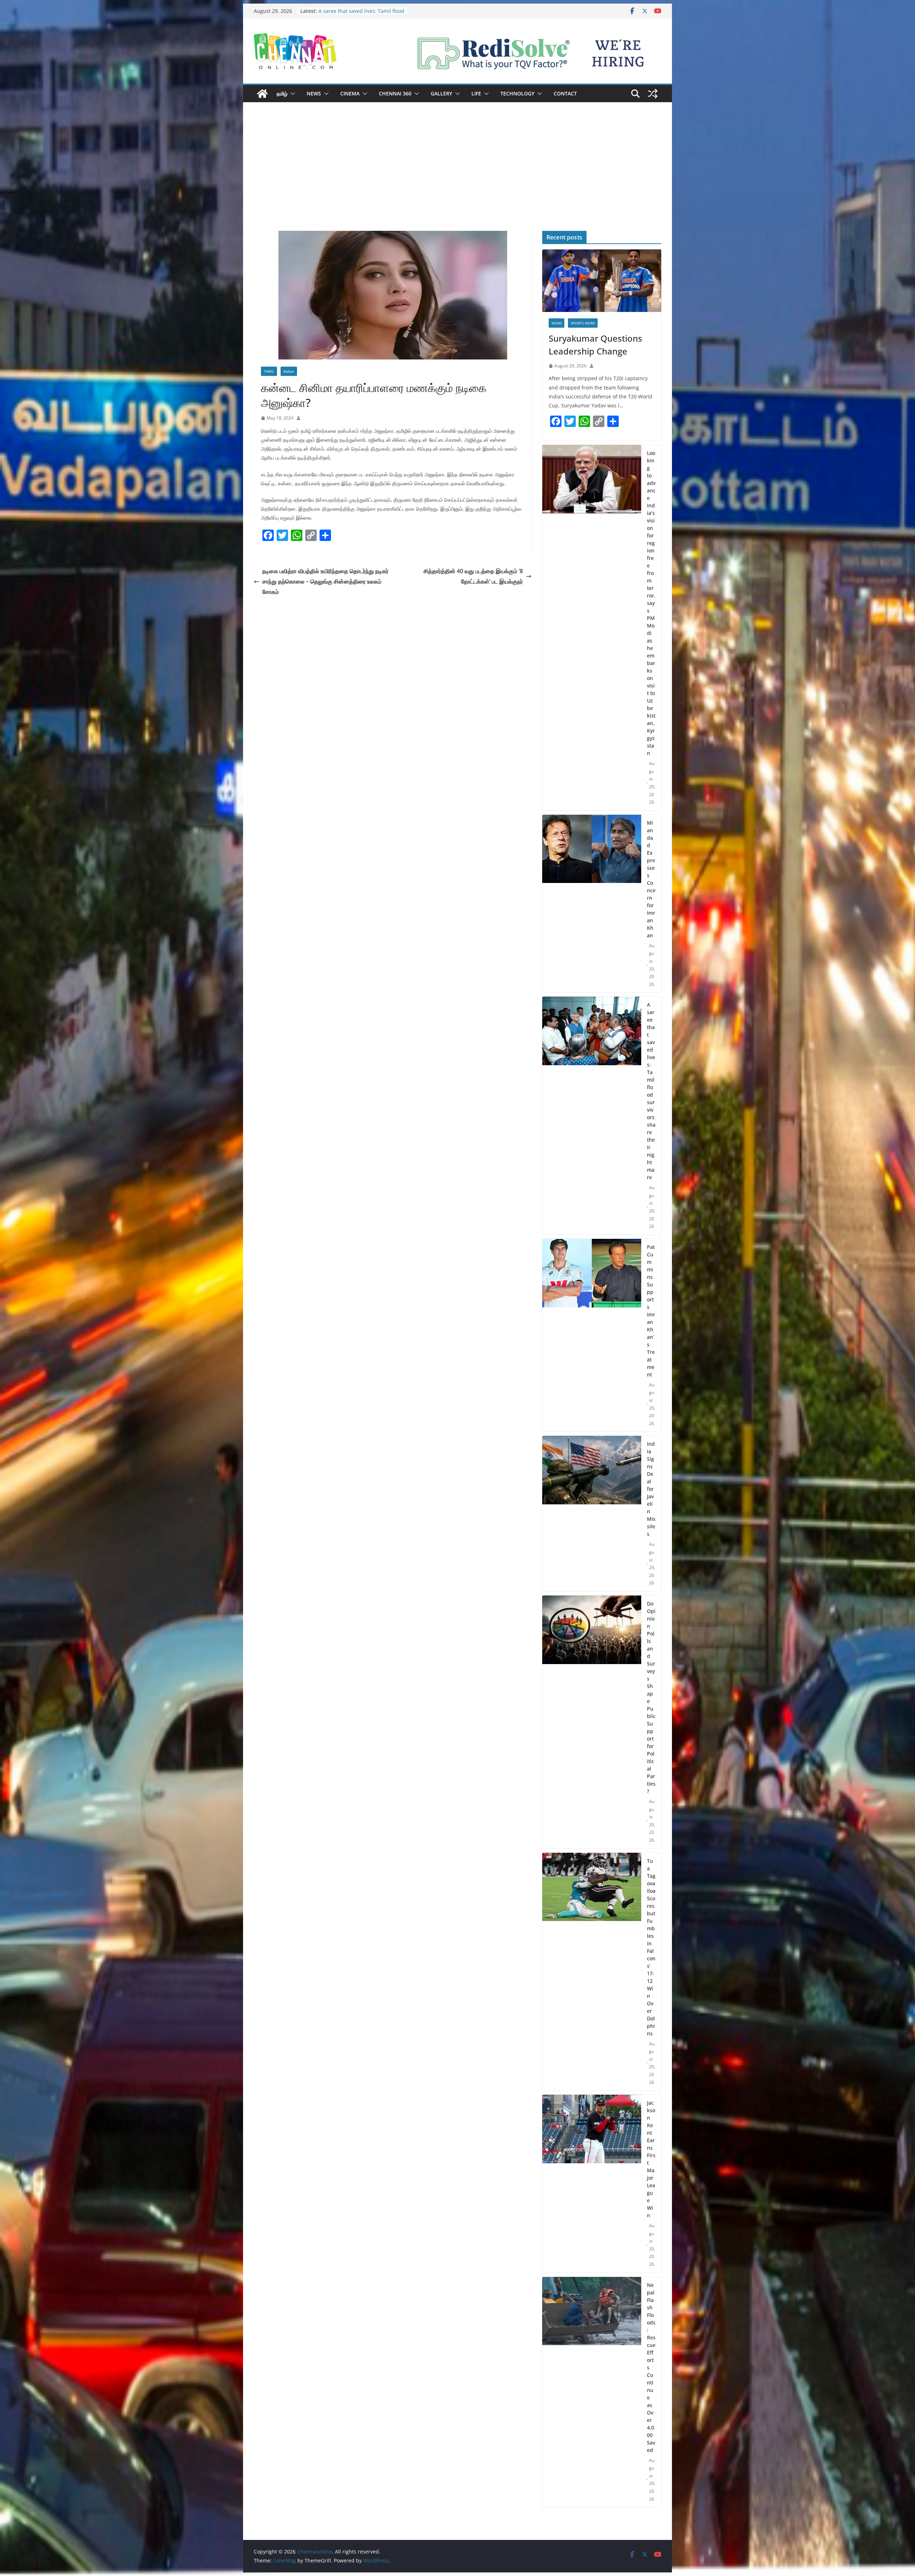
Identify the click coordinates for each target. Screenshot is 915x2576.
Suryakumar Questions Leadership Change (595, 345)
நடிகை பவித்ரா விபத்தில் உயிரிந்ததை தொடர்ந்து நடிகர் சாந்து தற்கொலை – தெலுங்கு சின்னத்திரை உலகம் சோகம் (325, 581)
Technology (517, 93)
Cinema (350, 93)
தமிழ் (282, 93)
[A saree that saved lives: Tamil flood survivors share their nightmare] (592, 1116)
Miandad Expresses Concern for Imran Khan (651, 879)
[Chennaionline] (262, 94)
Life (476, 93)
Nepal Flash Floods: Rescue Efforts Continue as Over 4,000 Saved (651, 2367)
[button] (291, 94)
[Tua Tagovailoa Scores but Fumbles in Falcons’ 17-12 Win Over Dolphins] (592, 1972)
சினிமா (289, 371)
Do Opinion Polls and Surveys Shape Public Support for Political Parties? (651, 1697)
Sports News (583, 323)
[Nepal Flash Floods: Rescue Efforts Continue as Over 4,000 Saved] (592, 2392)
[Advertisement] (457, 177)
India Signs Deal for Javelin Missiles (651, 1489)
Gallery (441, 93)
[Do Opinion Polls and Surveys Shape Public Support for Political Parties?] (592, 1722)
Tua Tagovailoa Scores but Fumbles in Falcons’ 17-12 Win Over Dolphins (651, 1947)
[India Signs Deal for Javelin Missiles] (592, 1513)
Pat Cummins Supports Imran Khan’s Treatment (651, 1311)
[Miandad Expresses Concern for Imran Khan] (592, 904)
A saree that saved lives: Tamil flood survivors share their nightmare (651, 1091)
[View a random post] (653, 94)
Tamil (269, 371)
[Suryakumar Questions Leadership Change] (602, 281)
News (314, 93)
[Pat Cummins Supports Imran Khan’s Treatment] (592, 1335)
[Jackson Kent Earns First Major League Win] (592, 2184)
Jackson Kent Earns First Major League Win (651, 2159)
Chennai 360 (395, 93)
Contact (565, 93)
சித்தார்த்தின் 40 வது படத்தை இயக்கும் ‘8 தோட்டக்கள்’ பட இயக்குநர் (473, 576)
